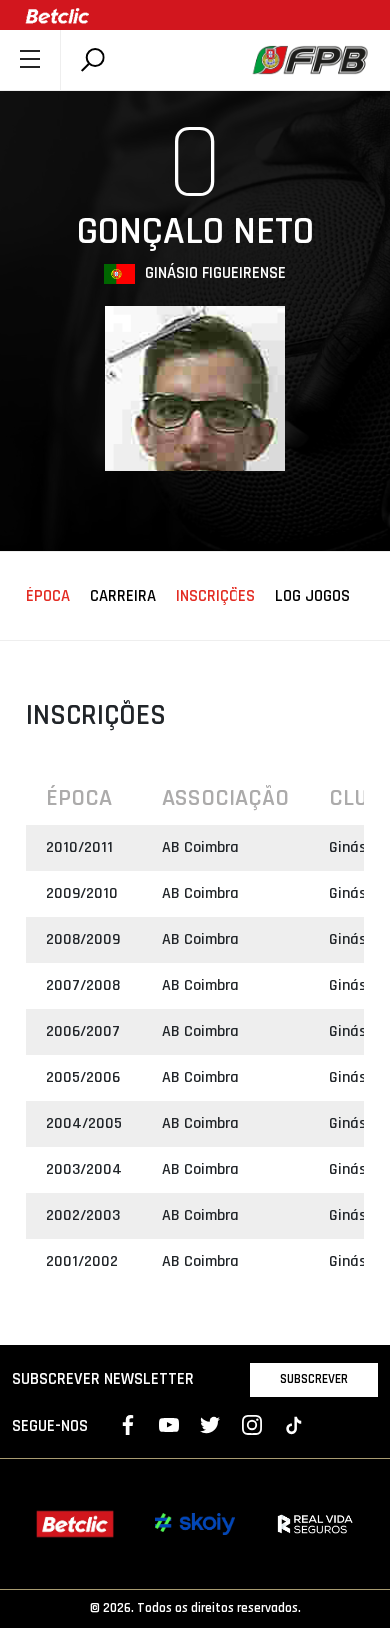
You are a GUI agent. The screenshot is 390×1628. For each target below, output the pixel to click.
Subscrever (314, 1379)
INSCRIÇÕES (215, 597)
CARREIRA (123, 597)
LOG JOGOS (312, 597)
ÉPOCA (48, 597)
